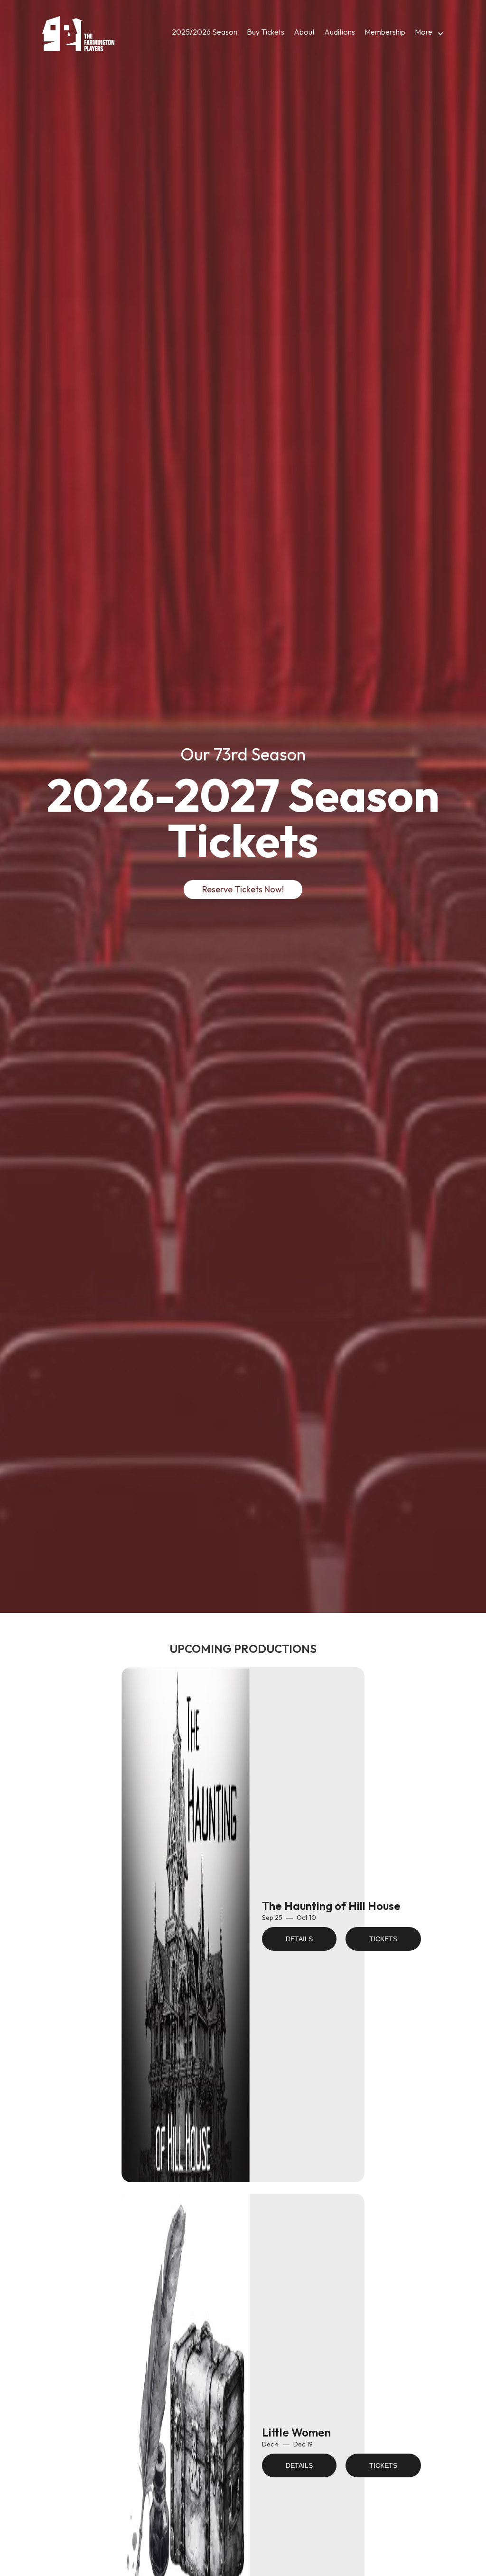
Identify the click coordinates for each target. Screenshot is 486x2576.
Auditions (340, 32)
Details (299, 1939)
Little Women (296, 2432)
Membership (385, 32)
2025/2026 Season (205, 32)
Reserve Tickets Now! (243, 889)
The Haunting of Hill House (331, 1906)
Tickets (383, 1939)
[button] (427, 34)
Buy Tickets (266, 32)
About (304, 32)
